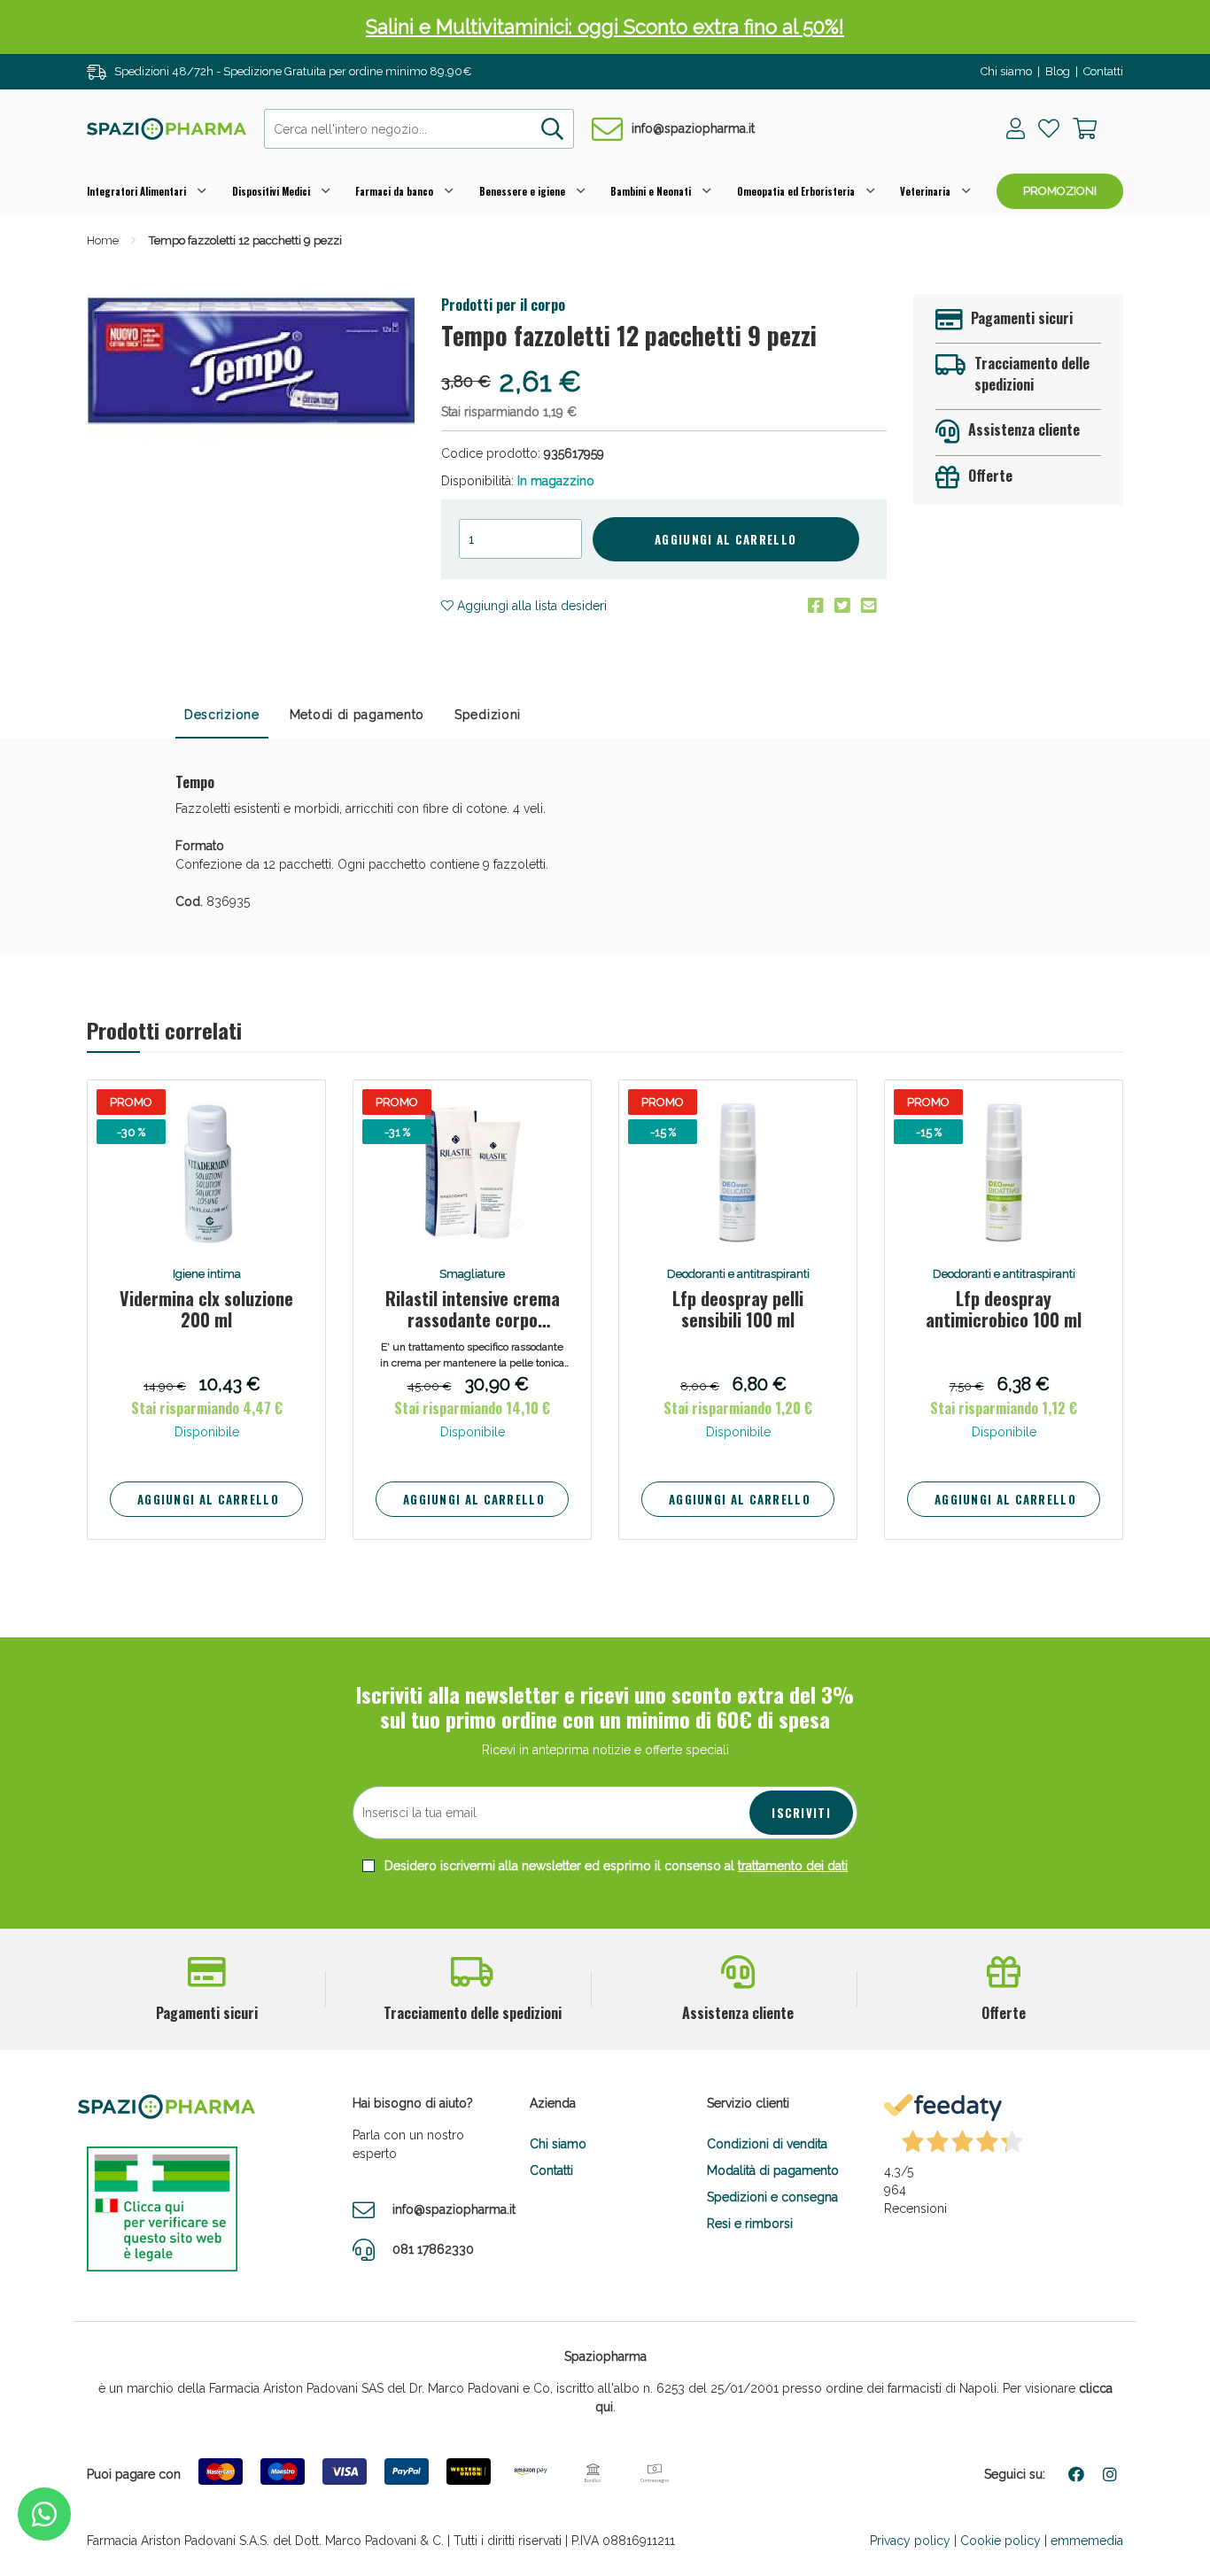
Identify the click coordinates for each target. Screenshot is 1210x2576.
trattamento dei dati (793, 1866)
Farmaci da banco (394, 191)
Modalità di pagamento (773, 2170)
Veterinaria (925, 191)
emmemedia (1087, 2541)
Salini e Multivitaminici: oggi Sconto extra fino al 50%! (605, 27)
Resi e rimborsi (750, 2224)
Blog (1058, 71)
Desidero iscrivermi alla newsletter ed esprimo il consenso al (614, 1866)
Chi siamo (1006, 71)
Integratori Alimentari (136, 191)
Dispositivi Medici (271, 191)
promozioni (1060, 191)
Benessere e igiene (522, 191)
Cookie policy (1001, 2541)
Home (103, 240)
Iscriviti (801, 1813)
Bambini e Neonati (651, 191)
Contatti (1103, 71)
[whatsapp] (44, 2514)
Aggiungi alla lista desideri (530, 606)
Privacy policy (910, 2541)
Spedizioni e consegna (772, 2197)
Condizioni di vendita (767, 2144)
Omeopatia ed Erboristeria (796, 191)
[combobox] (419, 129)
